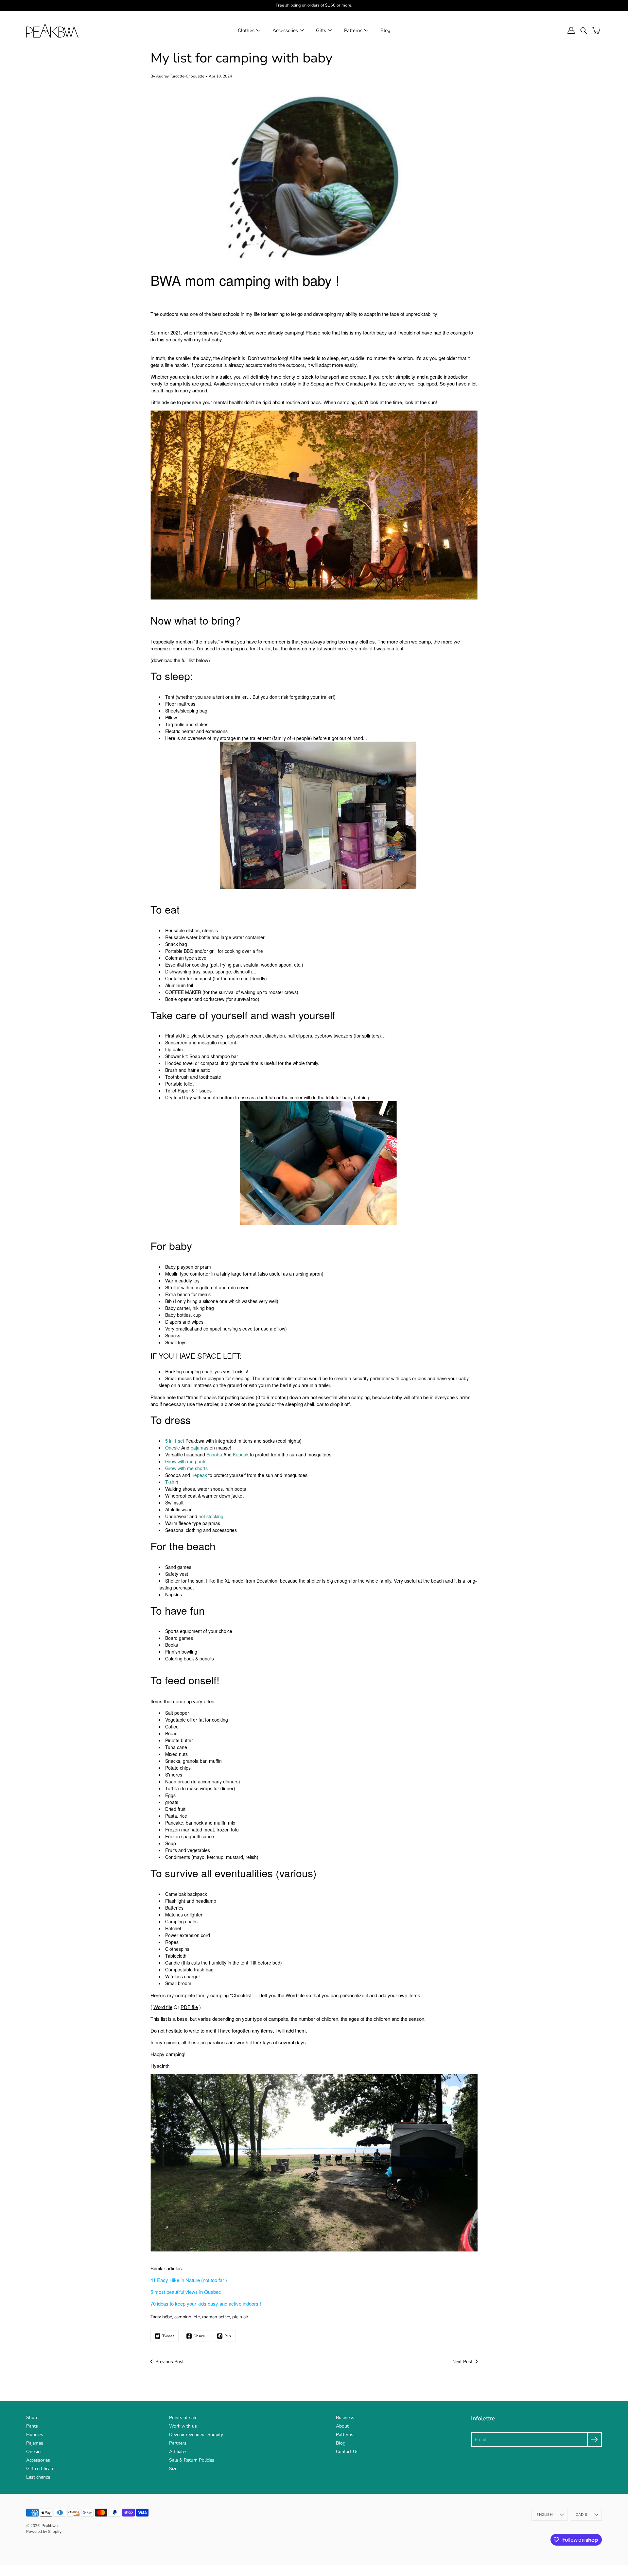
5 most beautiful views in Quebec (186, 2292)
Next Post (462, 2362)
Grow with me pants (186, 1461)
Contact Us (347, 2452)
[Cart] (597, 30)
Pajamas (35, 2443)
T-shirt (172, 1482)
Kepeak (241, 1454)
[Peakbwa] (52, 30)
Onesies (34, 2452)
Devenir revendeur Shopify (196, 2435)
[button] (584, 31)
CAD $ (581, 2515)
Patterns (353, 30)
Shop (32, 2418)
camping (183, 2317)
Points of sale (183, 2418)
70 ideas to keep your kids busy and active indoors (204, 2303)
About (342, 2426)
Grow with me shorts (186, 1468)
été (197, 2317)
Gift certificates (41, 2469)
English (545, 2515)
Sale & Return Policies (192, 2460)
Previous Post (170, 2362)
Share (199, 2336)
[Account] (571, 30)
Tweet (168, 2336)
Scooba (214, 1454)
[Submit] (594, 2439)
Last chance (38, 2477)
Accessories (285, 30)
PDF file (189, 2007)
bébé (167, 2317)
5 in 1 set (175, 1441)
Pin (228, 2336)
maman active (216, 2317)
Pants (32, 2426)
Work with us (183, 2426)
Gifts (321, 30)
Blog (385, 30)
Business (345, 2418)
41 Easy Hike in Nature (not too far (187, 2280)
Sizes (174, 2469)
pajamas (200, 1448)
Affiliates (178, 2452)
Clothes (246, 30)
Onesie (173, 1448)
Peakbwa (50, 2526)
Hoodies (35, 2435)
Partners (178, 2443)
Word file (163, 2007)
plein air (240, 2317)
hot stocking (211, 1516)
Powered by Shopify (44, 2532)
